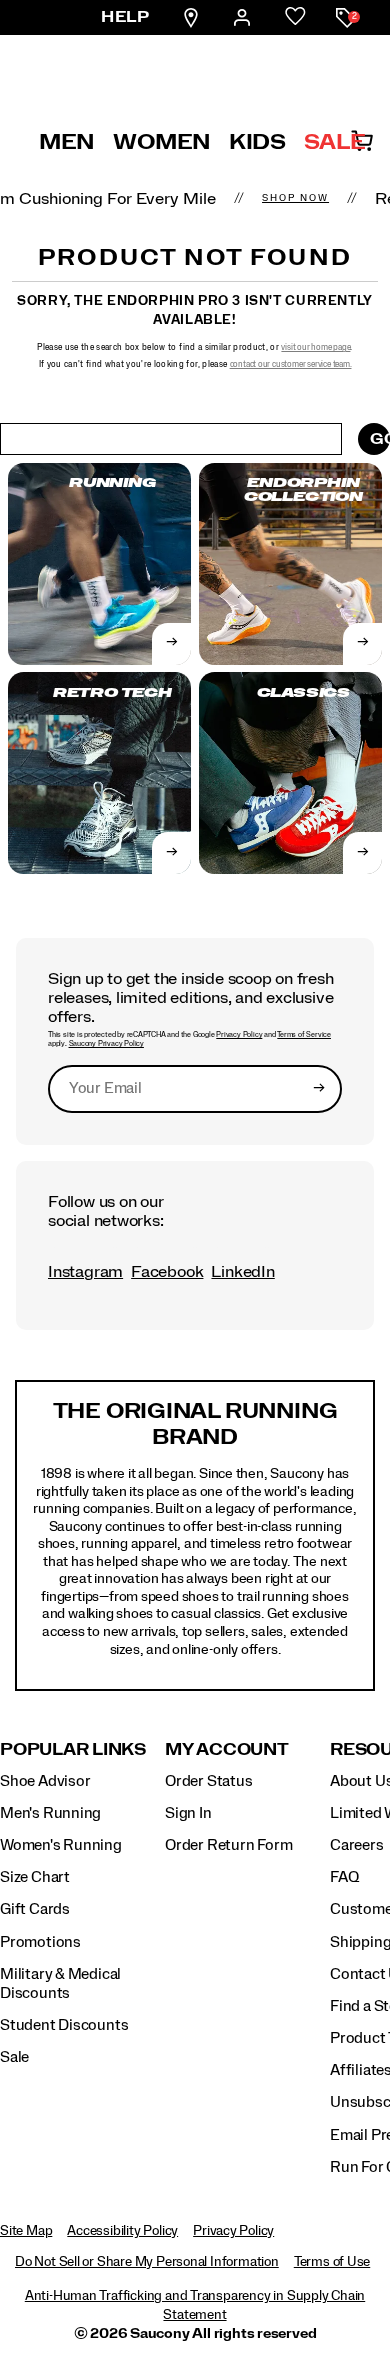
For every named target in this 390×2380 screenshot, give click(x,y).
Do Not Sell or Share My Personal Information (147, 2262)
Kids (257, 142)
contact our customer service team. (291, 364)
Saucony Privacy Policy (106, 1044)
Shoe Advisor (45, 1781)
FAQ (344, 1877)
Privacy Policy (239, 1035)
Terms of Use (332, 2262)
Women (162, 142)
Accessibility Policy (122, 2231)
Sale (335, 142)
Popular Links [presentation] (73, 1749)
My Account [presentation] (227, 1749)
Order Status (208, 1781)
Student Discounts (64, 2025)
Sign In (188, 1813)
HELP (125, 17)
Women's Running (61, 1845)
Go (380, 439)
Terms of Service (304, 1035)
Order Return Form (228, 1845)
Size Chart (35, 1877)
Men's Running (50, 1813)
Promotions (40, 1942)
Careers (357, 1845)
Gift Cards (35, 1909)
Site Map (26, 2231)
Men (67, 142)
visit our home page (315, 347)
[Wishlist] (295, 17)
